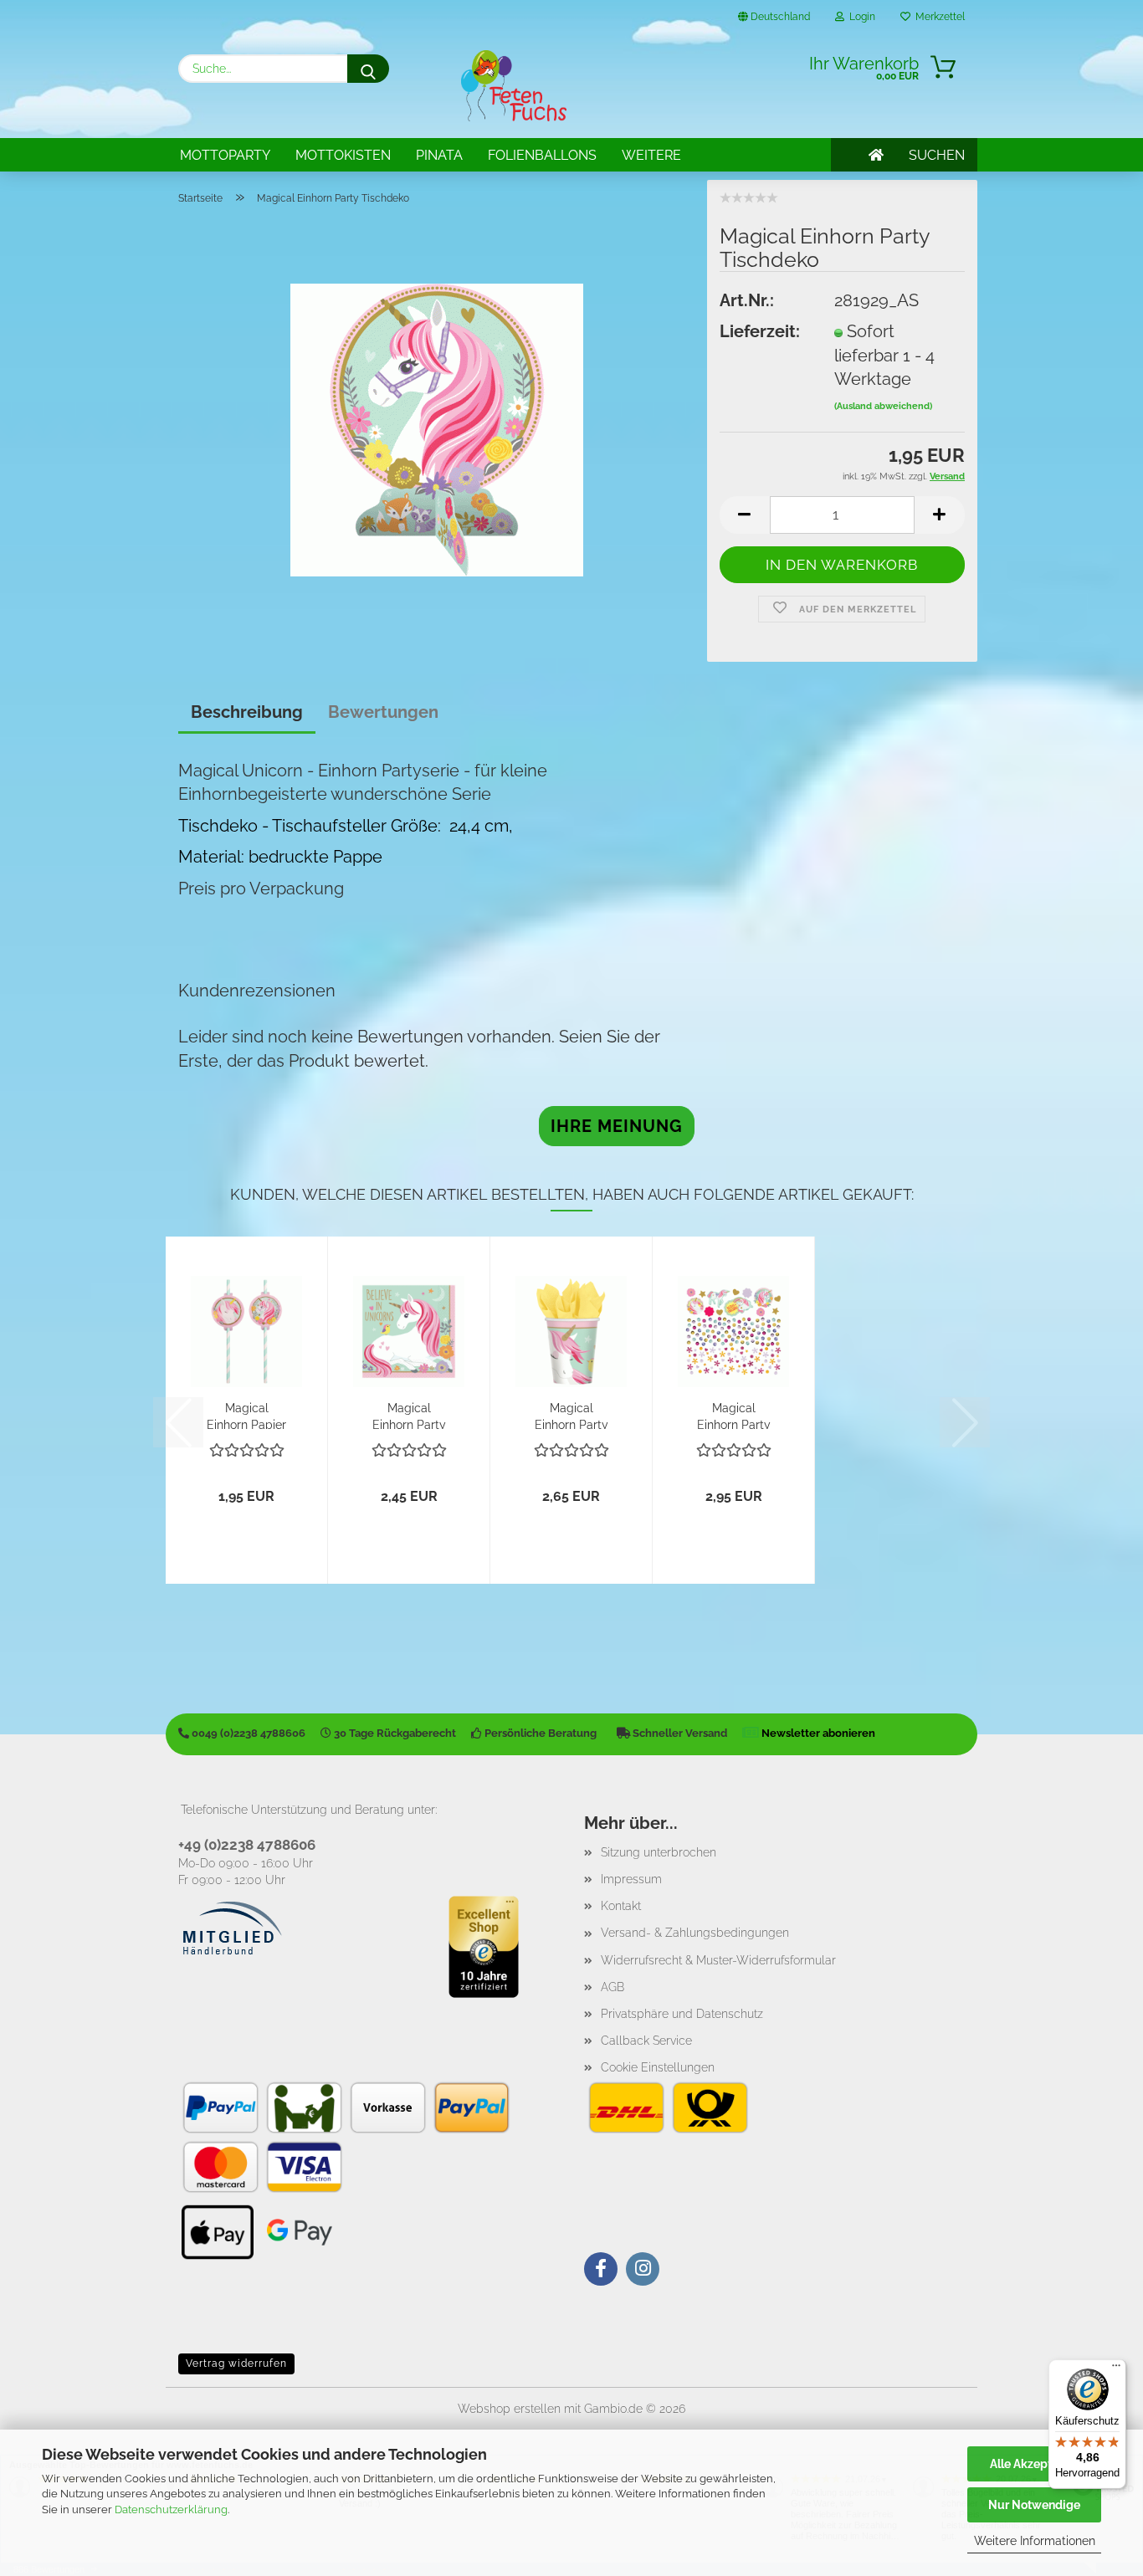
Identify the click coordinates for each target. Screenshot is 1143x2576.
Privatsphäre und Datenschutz (682, 2014)
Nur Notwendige (1034, 2505)
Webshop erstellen (509, 2409)
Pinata (439, 155)
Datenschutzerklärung (171, 2509)
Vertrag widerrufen (236, 2363)
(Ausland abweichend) (883, 406)
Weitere (651, 155)
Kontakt (621, 1906)
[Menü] (1116, 2369)
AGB (613, 1987)
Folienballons (542, 155)
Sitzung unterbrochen (659, 1852)
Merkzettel (938, 17)
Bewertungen (383, 712)
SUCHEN (937, 155)
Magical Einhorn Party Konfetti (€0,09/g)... (734, 1415)
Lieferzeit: (760, 331)
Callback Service (646, 2041)
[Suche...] (368, 69)
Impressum (631, 1879)
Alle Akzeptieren (1035, 2464)
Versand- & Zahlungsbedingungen (695, 1933)
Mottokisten (343, 155)
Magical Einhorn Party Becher (571, 1415)
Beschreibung (247, 712)
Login (860, 17)
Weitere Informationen (1035, 2541)
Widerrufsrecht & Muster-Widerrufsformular (718, 1960)
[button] (745, 515)
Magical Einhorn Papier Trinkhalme (246, 1415)
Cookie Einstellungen (658, 2067)
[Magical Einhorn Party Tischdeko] (437, 428)
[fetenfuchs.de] (514, 86)
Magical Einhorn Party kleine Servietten (409, 1415)
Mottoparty (225, 155)
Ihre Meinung (617, 1126)
